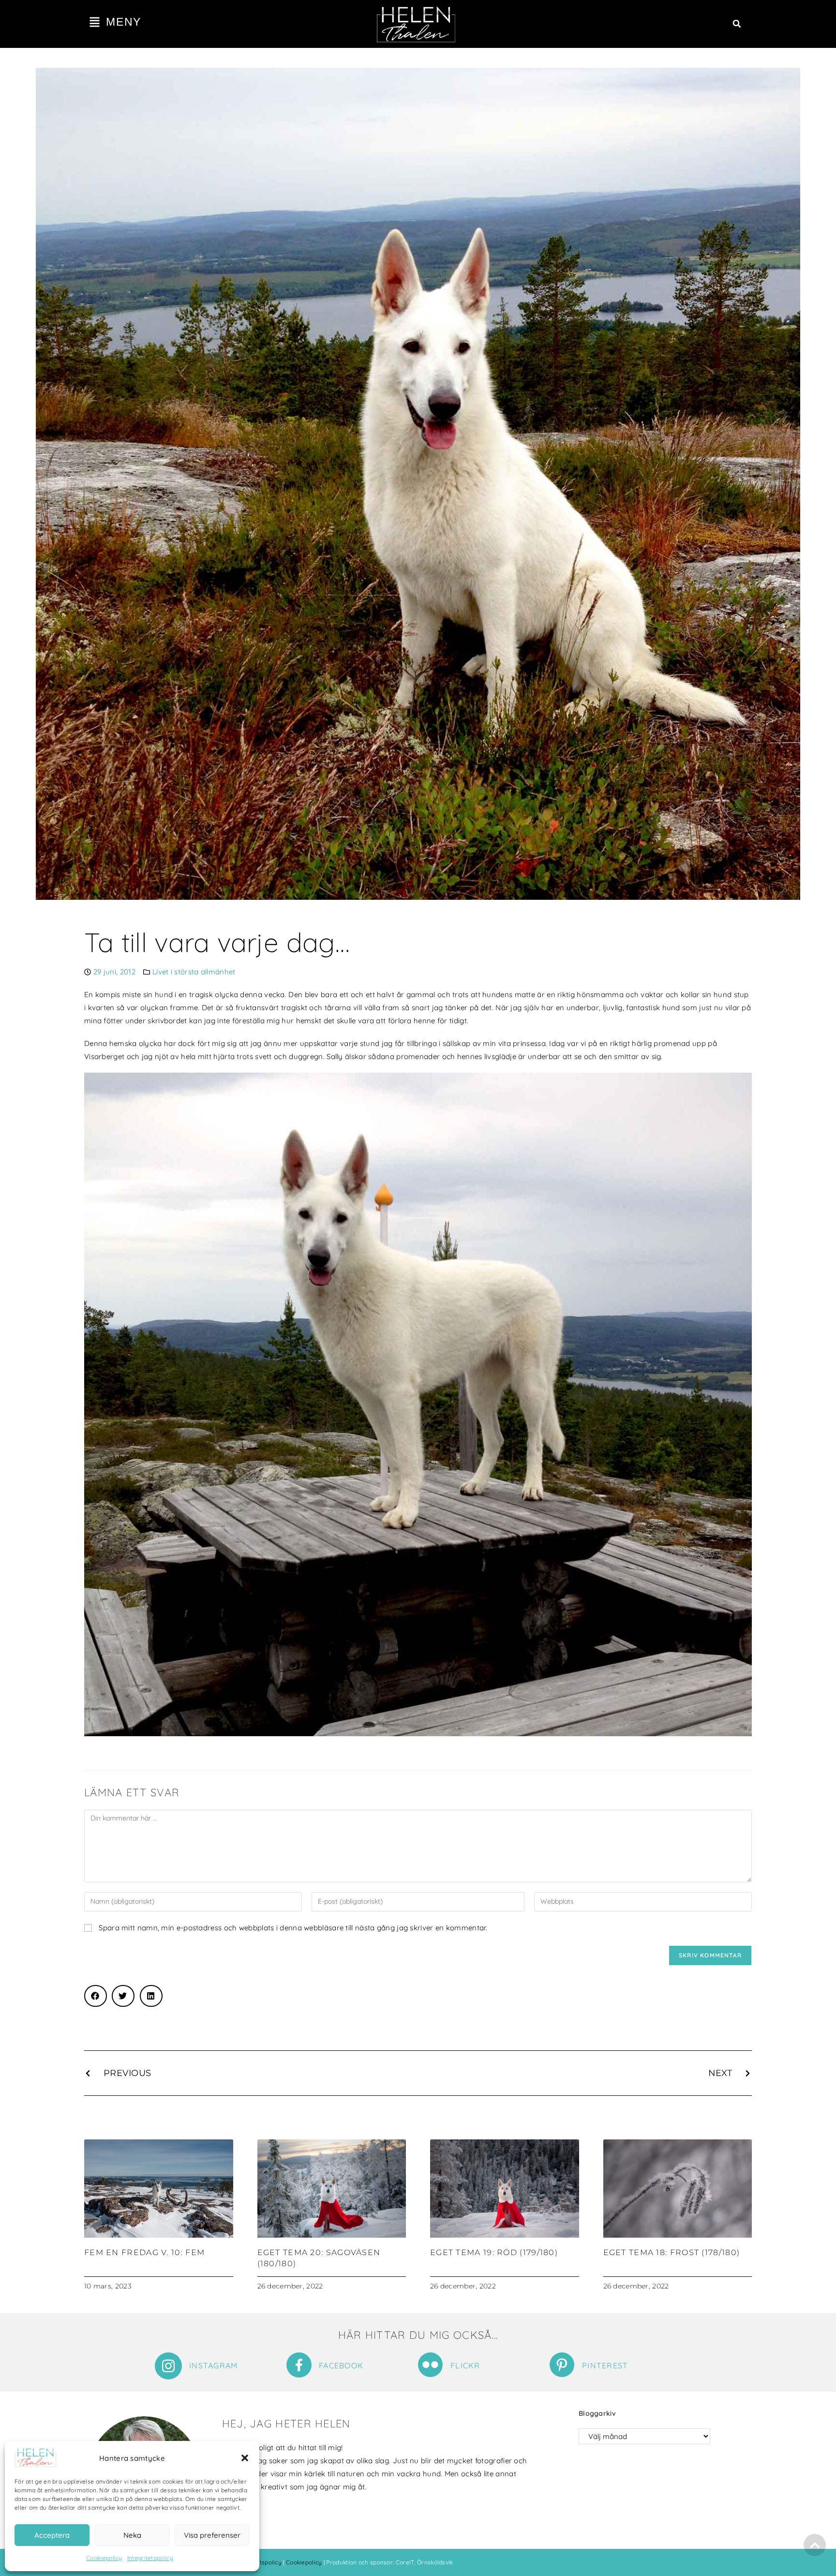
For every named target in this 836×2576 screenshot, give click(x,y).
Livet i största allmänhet (194, 972)
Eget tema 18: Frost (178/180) (672, 2252)
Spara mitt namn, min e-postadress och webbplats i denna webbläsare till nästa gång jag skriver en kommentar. (293, 1928)
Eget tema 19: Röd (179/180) (494, 2252)
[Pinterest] (562, 2365)
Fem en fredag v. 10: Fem (144, 2252)
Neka (132, 2535)
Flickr (465, 2365)
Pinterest (605, 2365)
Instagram (214, 2365)
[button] (245, 2458)
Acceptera (52, 2535)
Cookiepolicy (104, 2558)
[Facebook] (299, 2365)
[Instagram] (168, 2366)
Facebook (341, 2365)
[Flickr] (430, 2365)
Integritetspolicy (150, 2558)
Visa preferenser (212, 2535)
